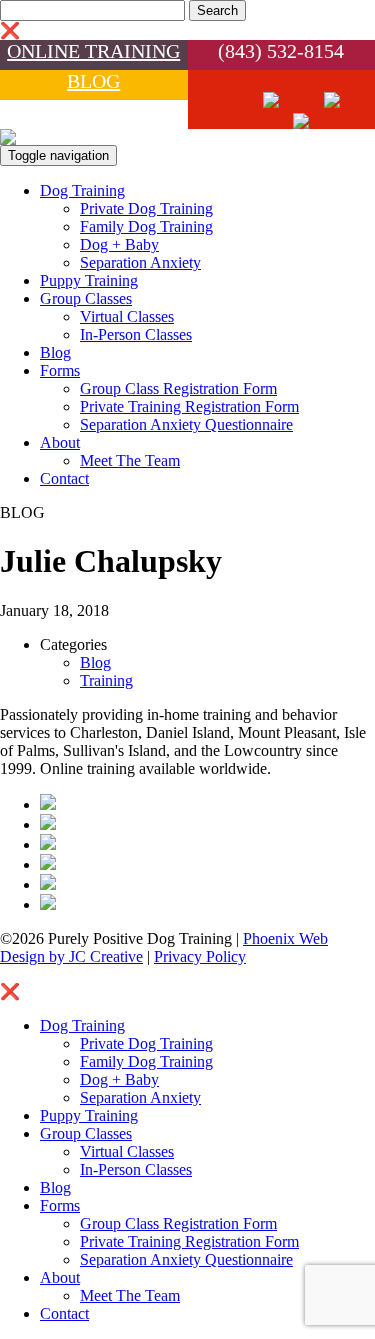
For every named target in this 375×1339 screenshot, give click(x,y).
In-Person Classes (136, 334)
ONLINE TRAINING (93, 51)
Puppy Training (89, 280)
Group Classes (86, 298)
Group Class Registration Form (178, 388)
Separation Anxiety (140, 262)
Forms (60, 370)
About (60, 442)
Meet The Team (130, 460)
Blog (55, 352)
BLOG (93, 81)
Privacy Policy (200, 956)
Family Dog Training (146, 226)
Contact (64, 478)
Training (106, 680)
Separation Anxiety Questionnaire (186, 424)
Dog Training (82, 190)
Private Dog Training (146, 208)
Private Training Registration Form (189, 406)
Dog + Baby (119, 244)
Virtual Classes (127, 316)
